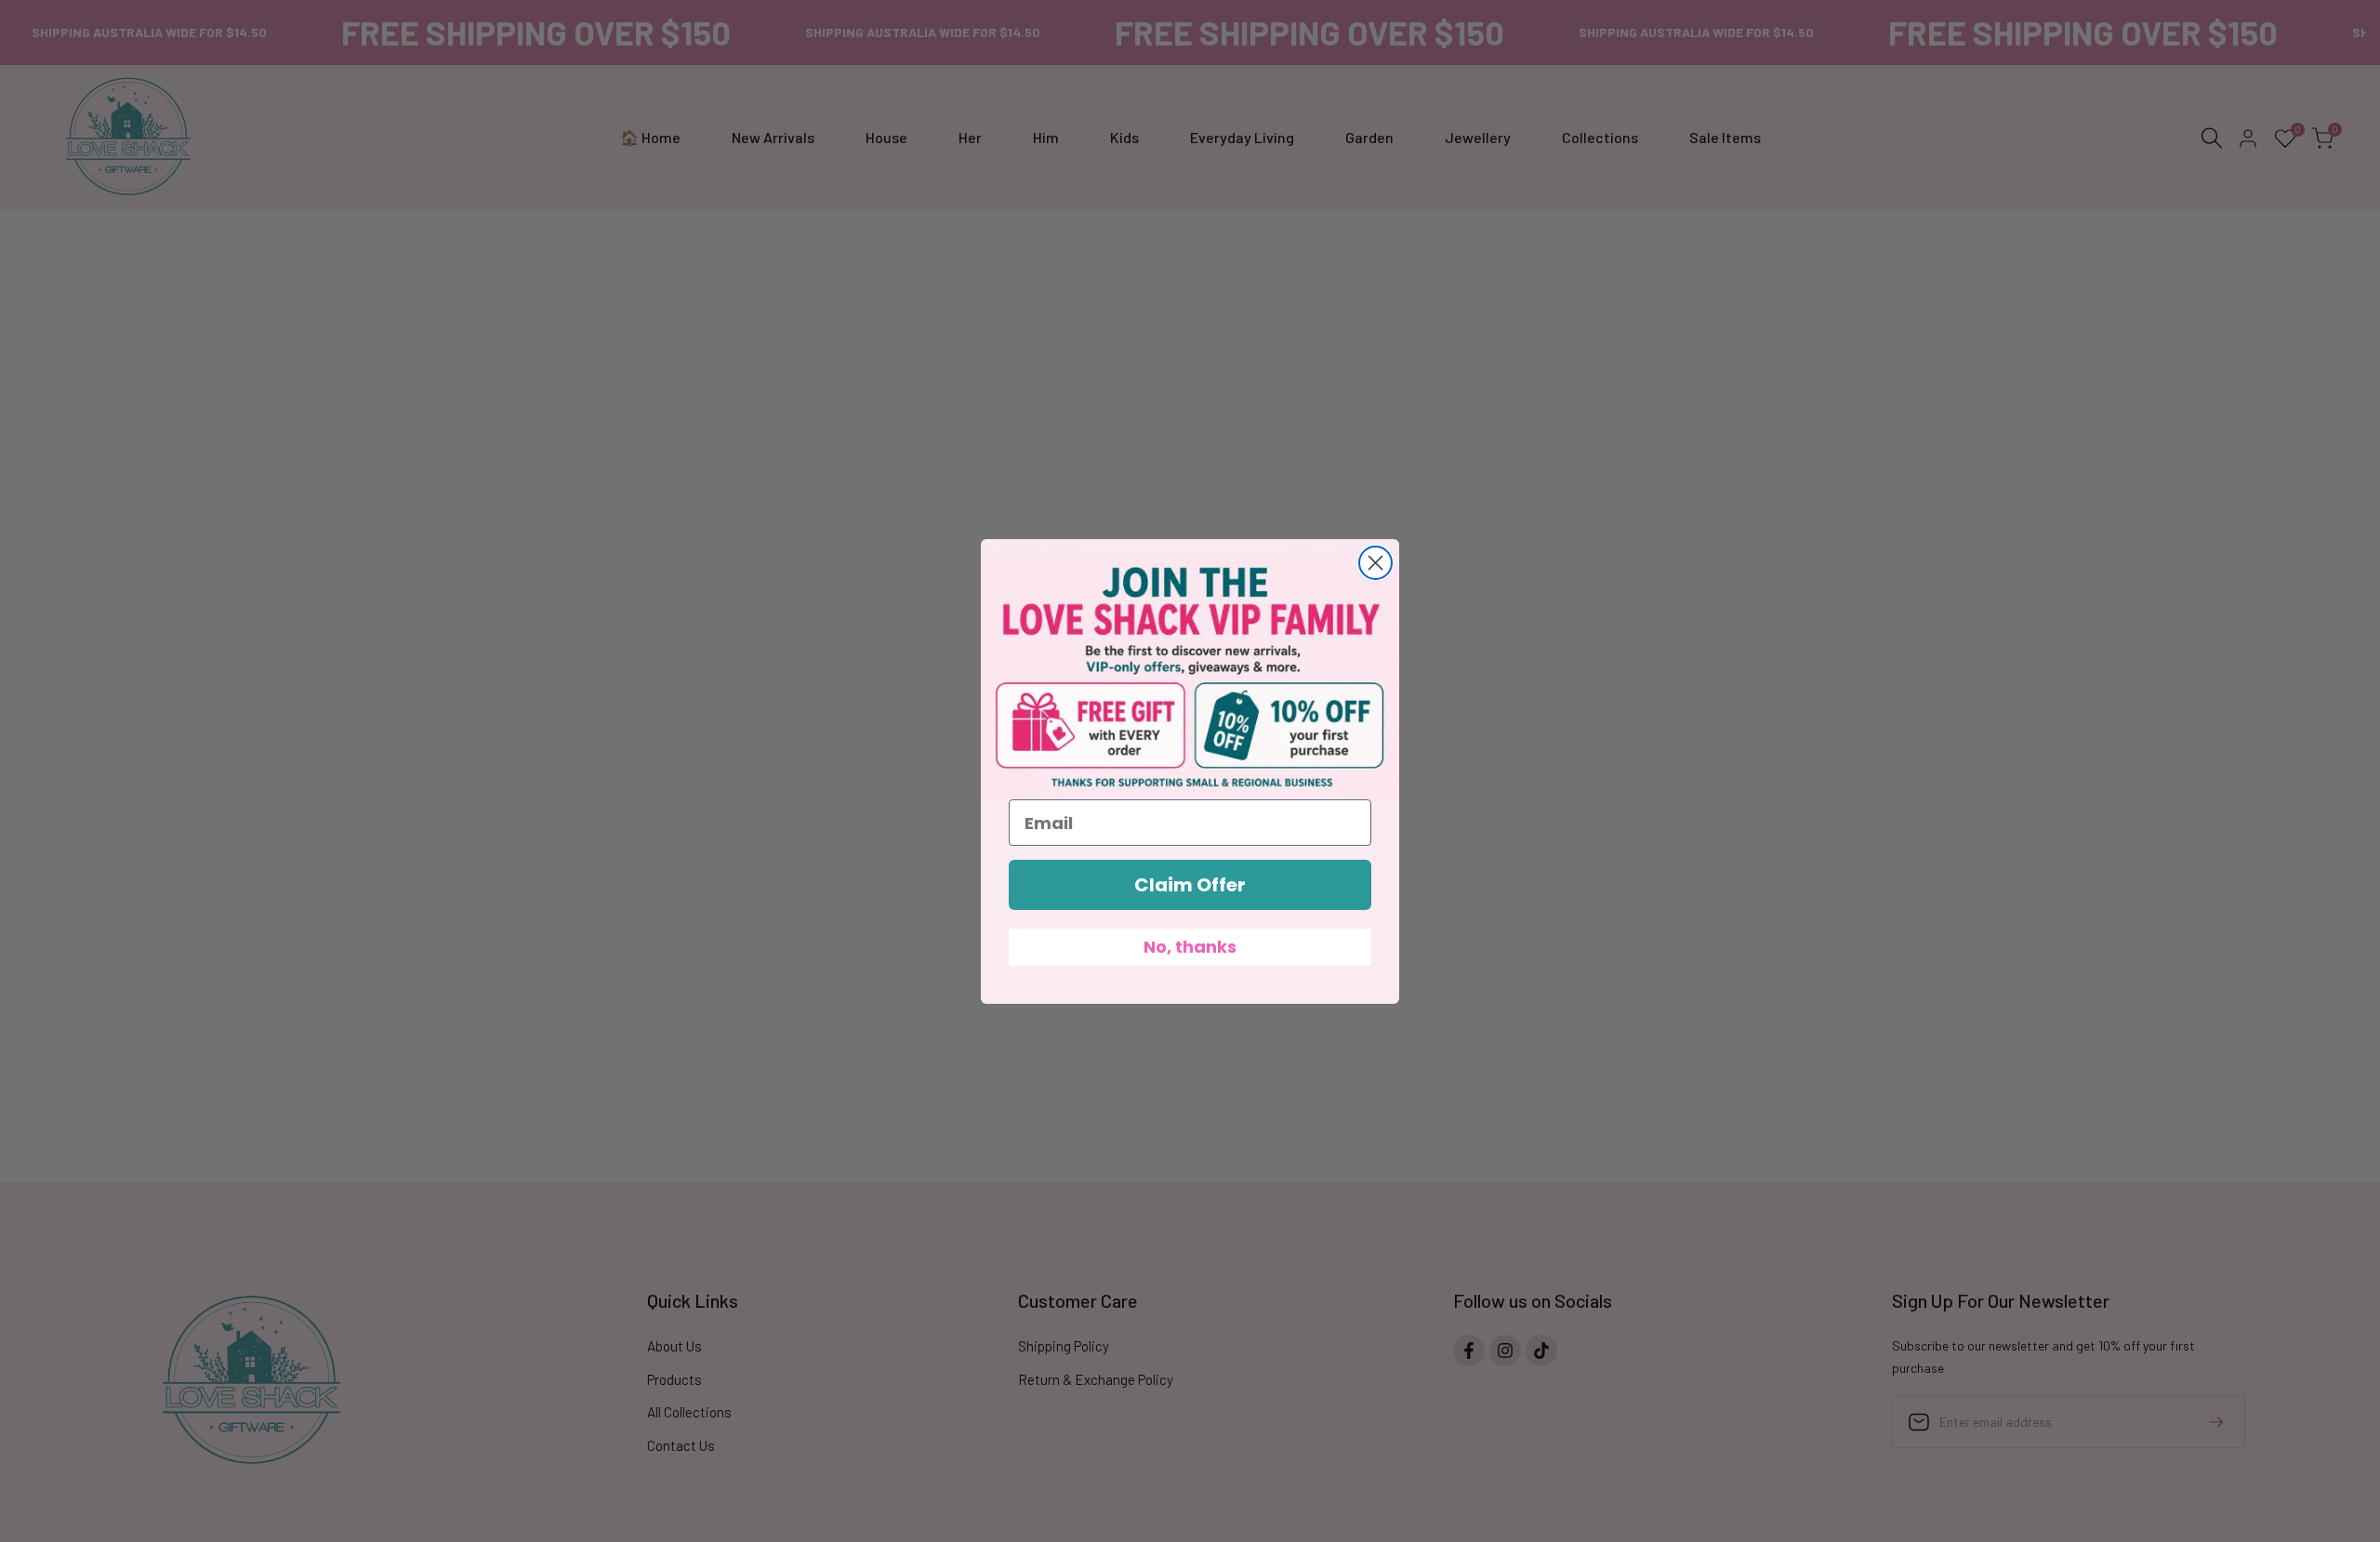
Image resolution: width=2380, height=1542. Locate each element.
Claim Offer (1190, 885)
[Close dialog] (1375, 563)
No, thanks (1190, 947)
